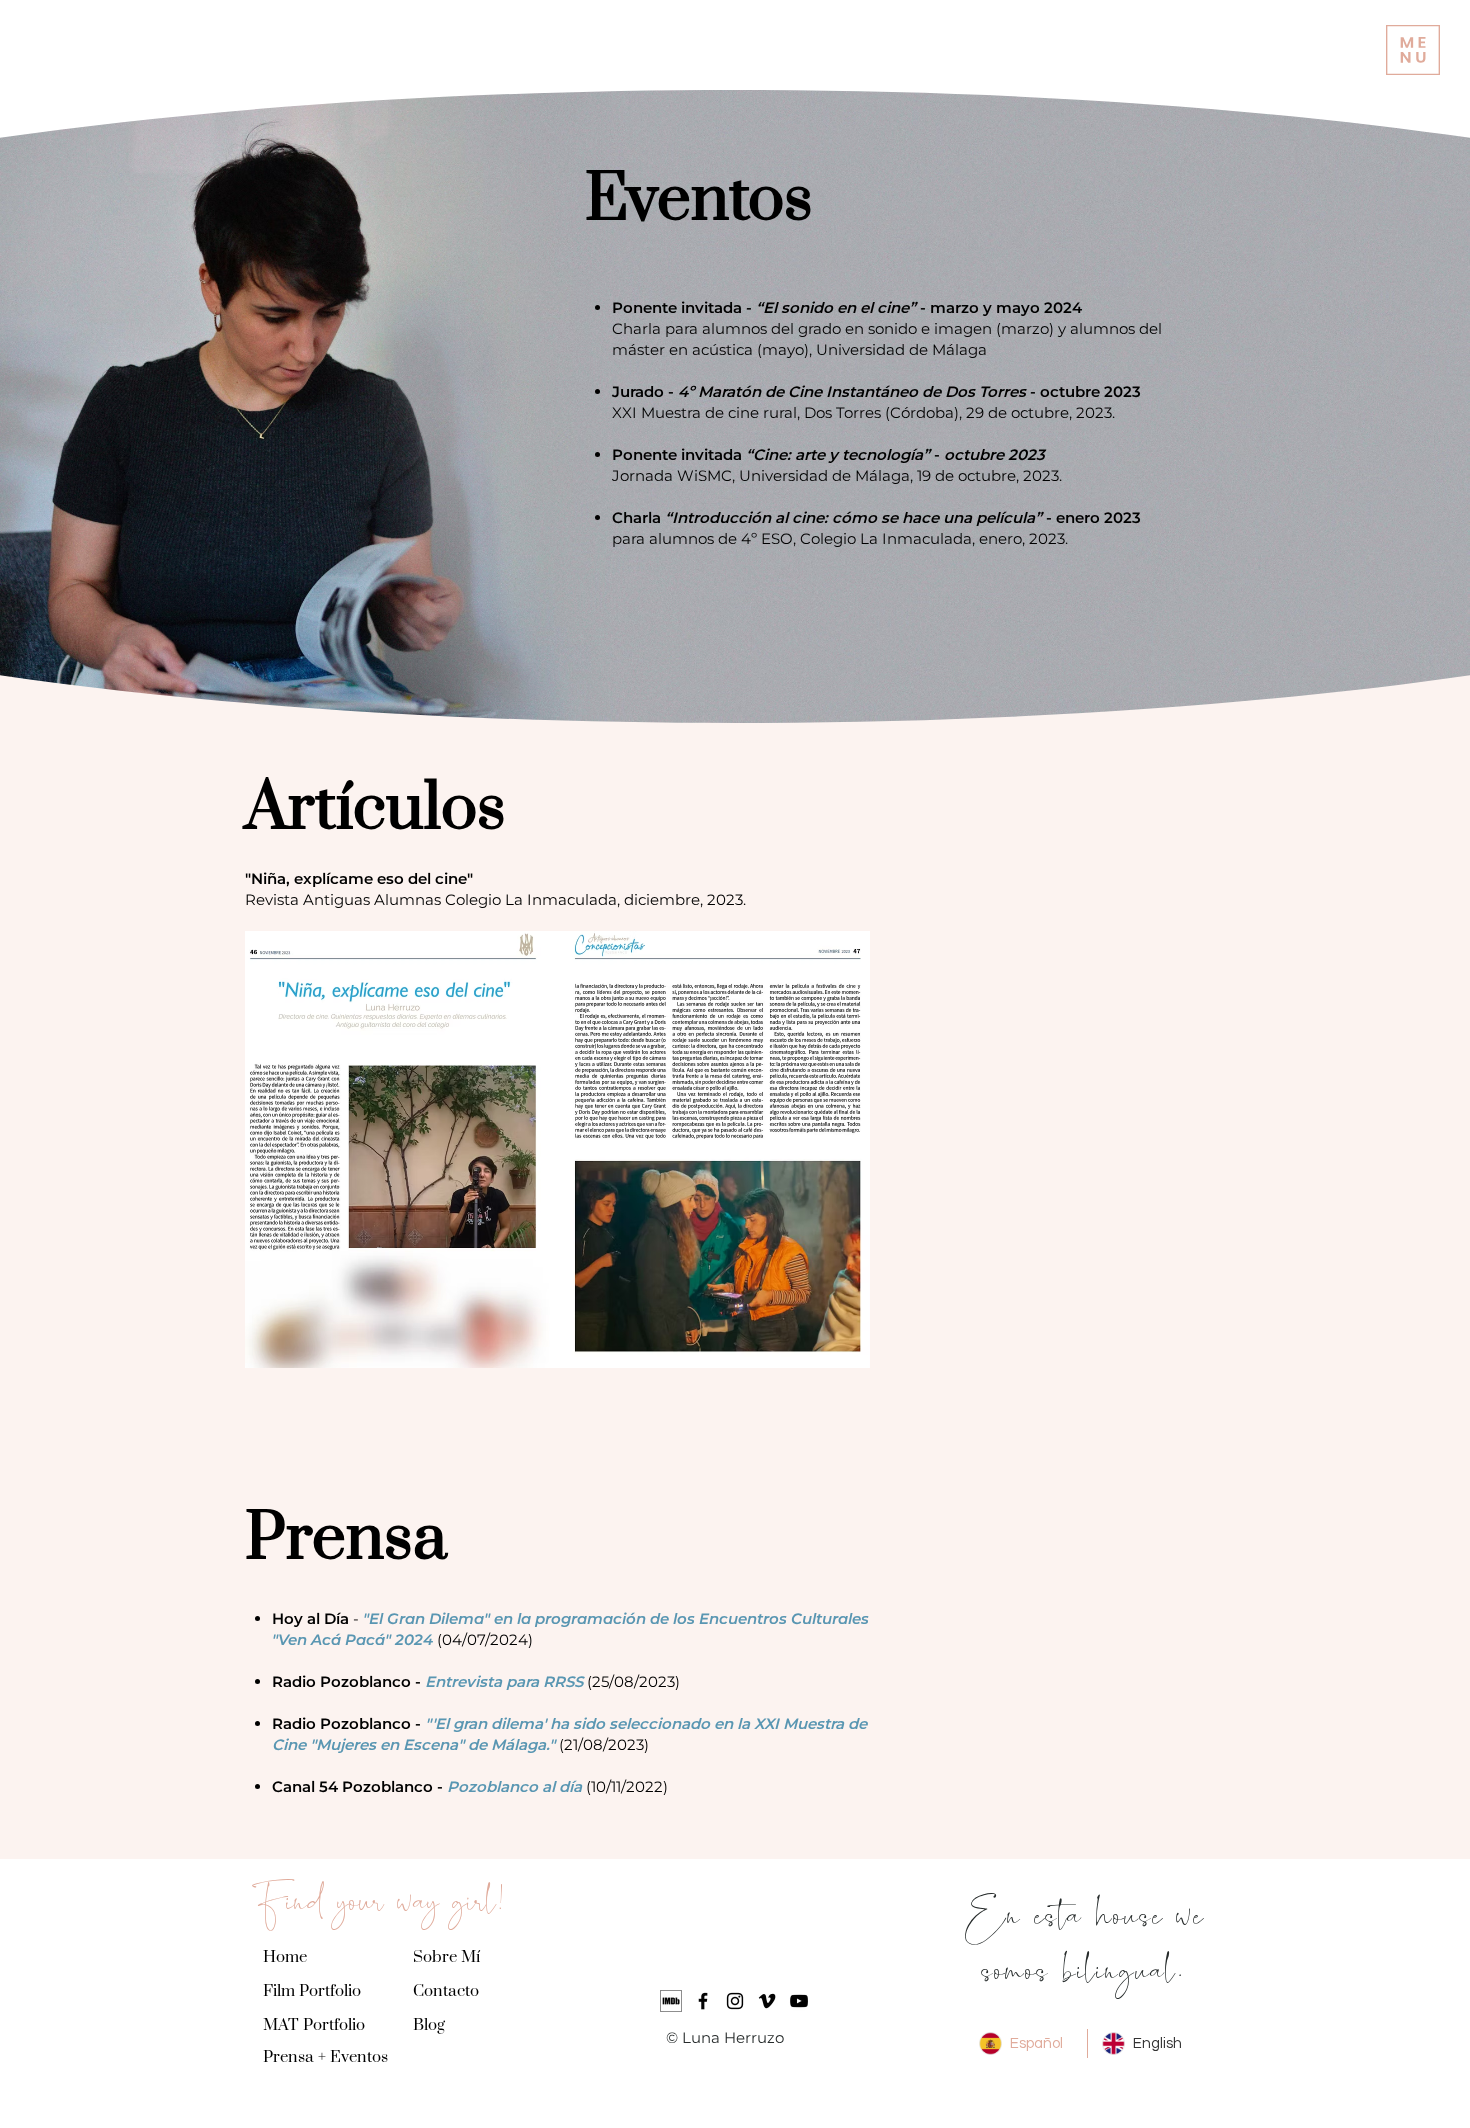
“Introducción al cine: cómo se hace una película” (853, 517)
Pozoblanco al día (514, 1786)
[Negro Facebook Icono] (703, 2001)
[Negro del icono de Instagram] (735, 2001)
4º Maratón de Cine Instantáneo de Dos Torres (852, 391)
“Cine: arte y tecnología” (840, 454)
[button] (1413, 50)
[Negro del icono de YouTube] (799, 2001)
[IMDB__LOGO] (671, 2001)
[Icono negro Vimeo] (767, 2001)
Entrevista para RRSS (504, 1681)
